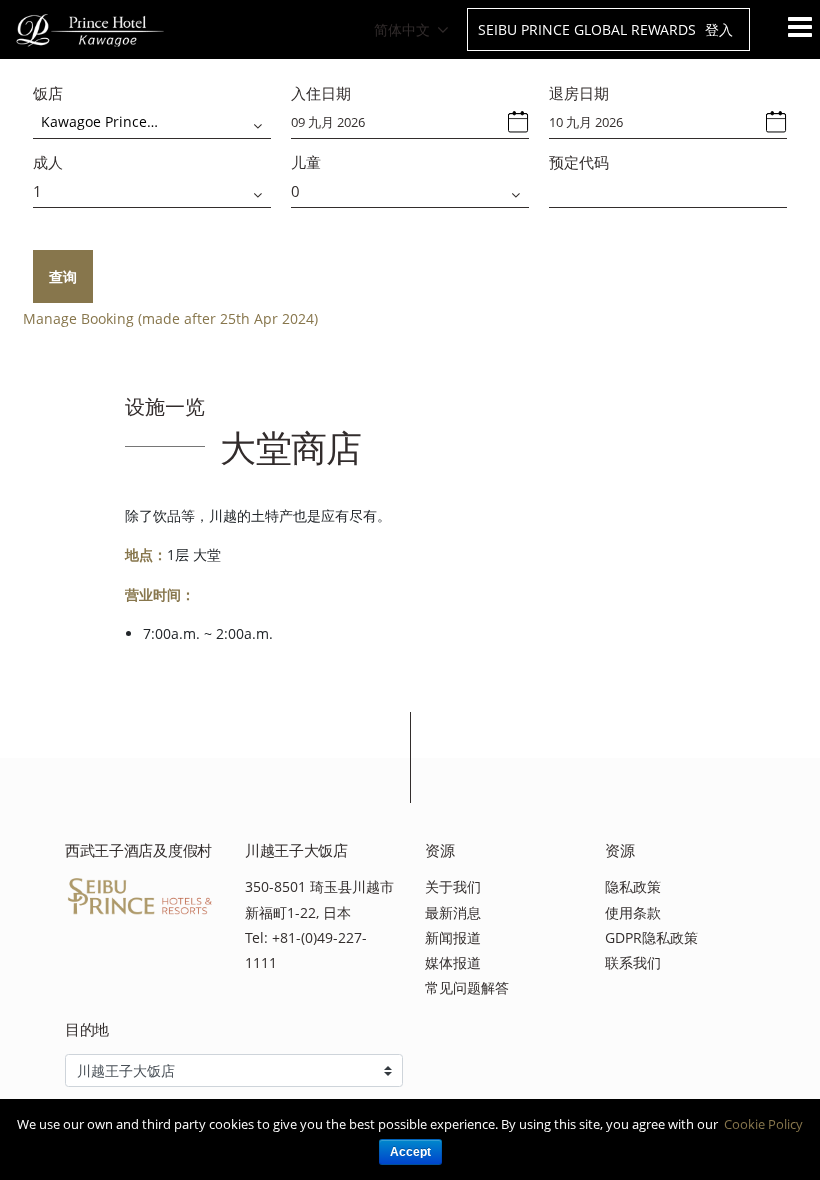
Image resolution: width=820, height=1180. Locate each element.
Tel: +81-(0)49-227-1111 (306, 950)
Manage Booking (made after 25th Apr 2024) (170, 318)
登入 (719, 29)
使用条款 (633, 912)
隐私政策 (633, 886)
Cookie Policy (763, 1124)
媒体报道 (453, 962)
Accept (410, 1152)
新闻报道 (453, 937)
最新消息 (453, 912)
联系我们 (633, 962)
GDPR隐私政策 (651, 937)
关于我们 (453, 886)
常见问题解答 (467, 987)
